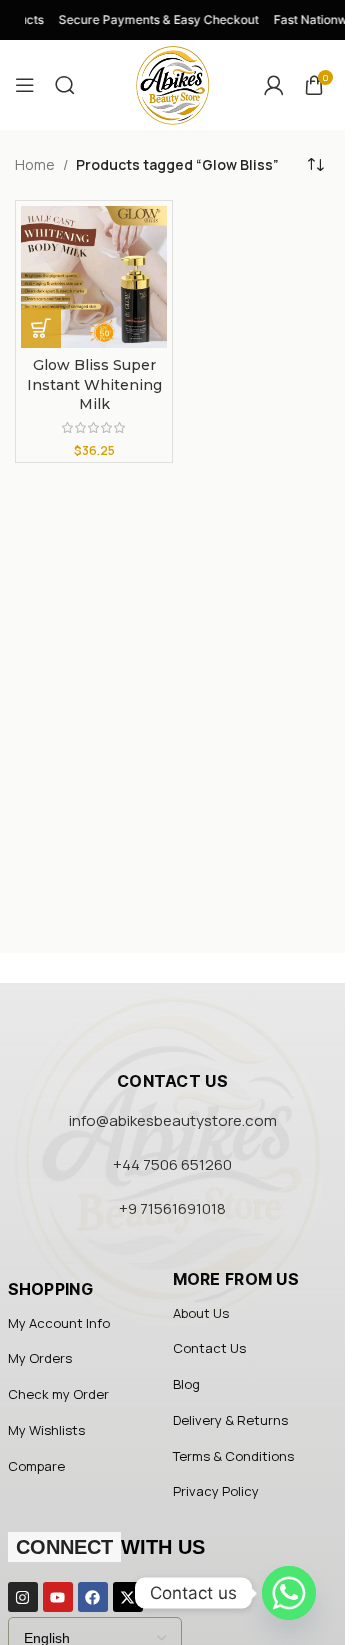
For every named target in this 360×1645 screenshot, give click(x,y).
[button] (41, 328)
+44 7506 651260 (172, 1164)
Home (35, 164)
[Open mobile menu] (25, 85)
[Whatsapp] (289, 1593)
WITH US (110, 1547)
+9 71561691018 (172, 1208)
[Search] (65, 85)
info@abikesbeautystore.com (173, 1120)
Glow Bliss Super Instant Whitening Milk (94, 384)
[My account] (274, 85)
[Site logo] (173, 83)
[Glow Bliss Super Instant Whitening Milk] (94, 277)
